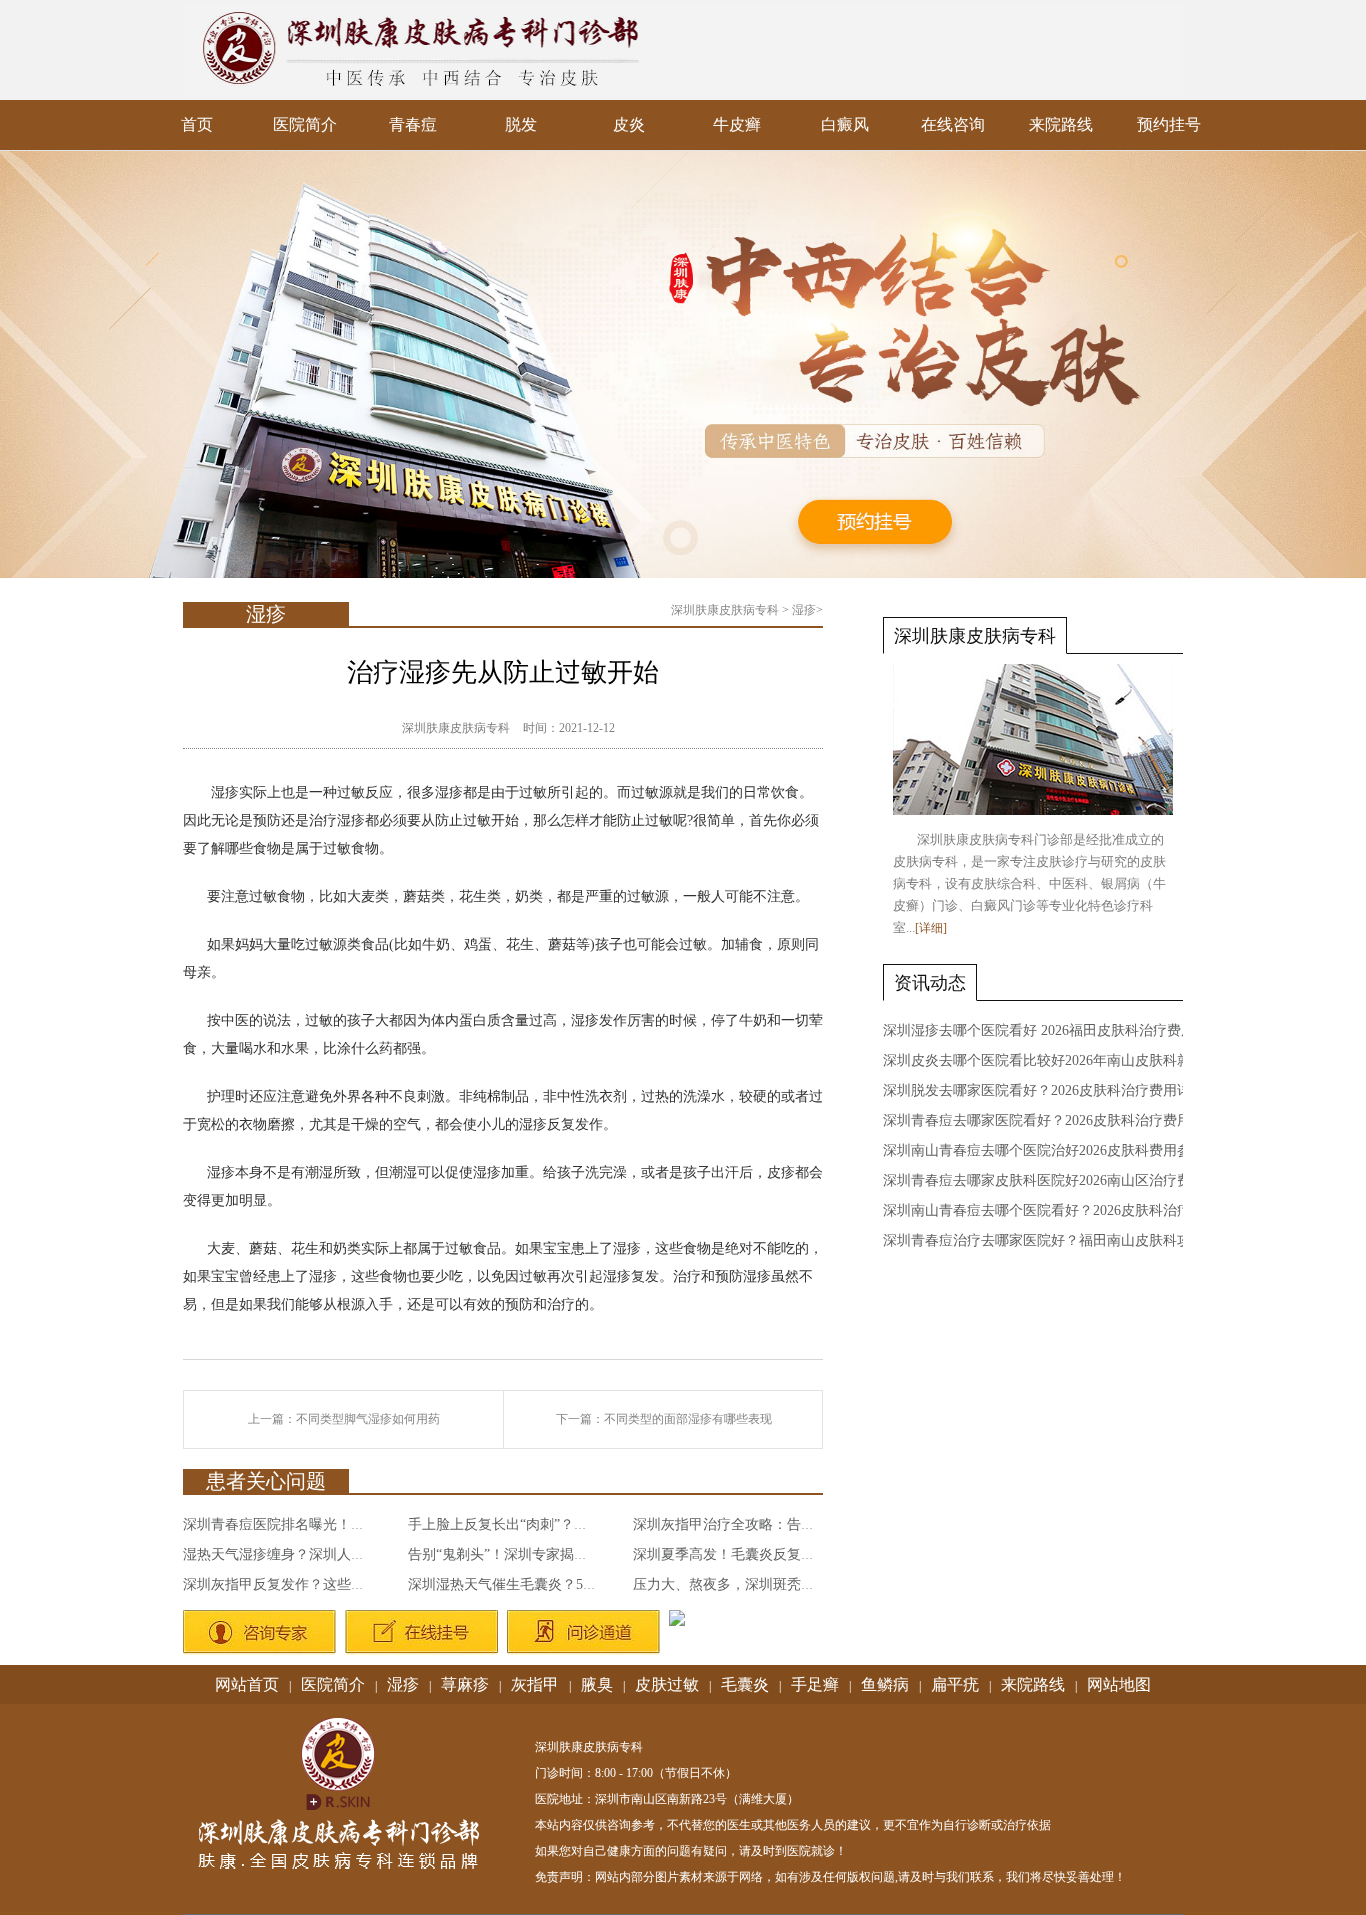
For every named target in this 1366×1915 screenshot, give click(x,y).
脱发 (521, 124)
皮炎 (629, 124)
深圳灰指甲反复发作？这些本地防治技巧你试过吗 (337, 1584)
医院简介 (305, 124)
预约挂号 (1169, 124)
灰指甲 (535, 1684)
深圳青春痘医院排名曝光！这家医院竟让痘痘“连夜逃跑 (354, 1524)
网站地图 (1119, 1684)
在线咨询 (953, 124)
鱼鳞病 (885, 1684)
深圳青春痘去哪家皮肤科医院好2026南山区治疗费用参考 (1058, 1180)
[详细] (931, 928)
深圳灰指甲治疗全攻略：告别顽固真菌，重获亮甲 (787, 1524)
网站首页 (247, 1684)
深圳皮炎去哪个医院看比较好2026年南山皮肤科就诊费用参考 (1072, 1060)
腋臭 (597, 1684)
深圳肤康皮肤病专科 (725, 610)
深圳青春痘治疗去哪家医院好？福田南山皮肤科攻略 (1044, 1240)
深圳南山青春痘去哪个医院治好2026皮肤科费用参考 (1044, 1150)
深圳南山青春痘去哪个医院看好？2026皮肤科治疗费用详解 (1065, 1210)
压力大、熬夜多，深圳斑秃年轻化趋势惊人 (766, 1584)
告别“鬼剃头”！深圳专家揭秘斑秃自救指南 (540, 1554)
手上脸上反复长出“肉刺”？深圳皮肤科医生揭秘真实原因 (582, 1524)
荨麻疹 (465, 1684)
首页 (197, 124)
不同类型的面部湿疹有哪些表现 (688, 1419)
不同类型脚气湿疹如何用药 (368, 1419)
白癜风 (845, 124)
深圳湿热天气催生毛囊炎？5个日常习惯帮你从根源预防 (579, 1584)
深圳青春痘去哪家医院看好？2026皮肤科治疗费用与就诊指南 (1072, 1120)
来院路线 (1061, 124)
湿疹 (804, 610)
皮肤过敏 (667, 1684)
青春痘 (413, 124)
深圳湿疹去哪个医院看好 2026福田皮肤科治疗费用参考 (1053, 1030)
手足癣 (815, 1684)
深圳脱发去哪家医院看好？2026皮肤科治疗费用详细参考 (1058, 1090)
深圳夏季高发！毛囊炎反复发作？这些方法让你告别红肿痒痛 (822, 1554)
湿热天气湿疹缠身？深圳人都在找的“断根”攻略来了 (343, 1554)
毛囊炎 (745, 1684)
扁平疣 (955, 1684)
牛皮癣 (737, 124)
